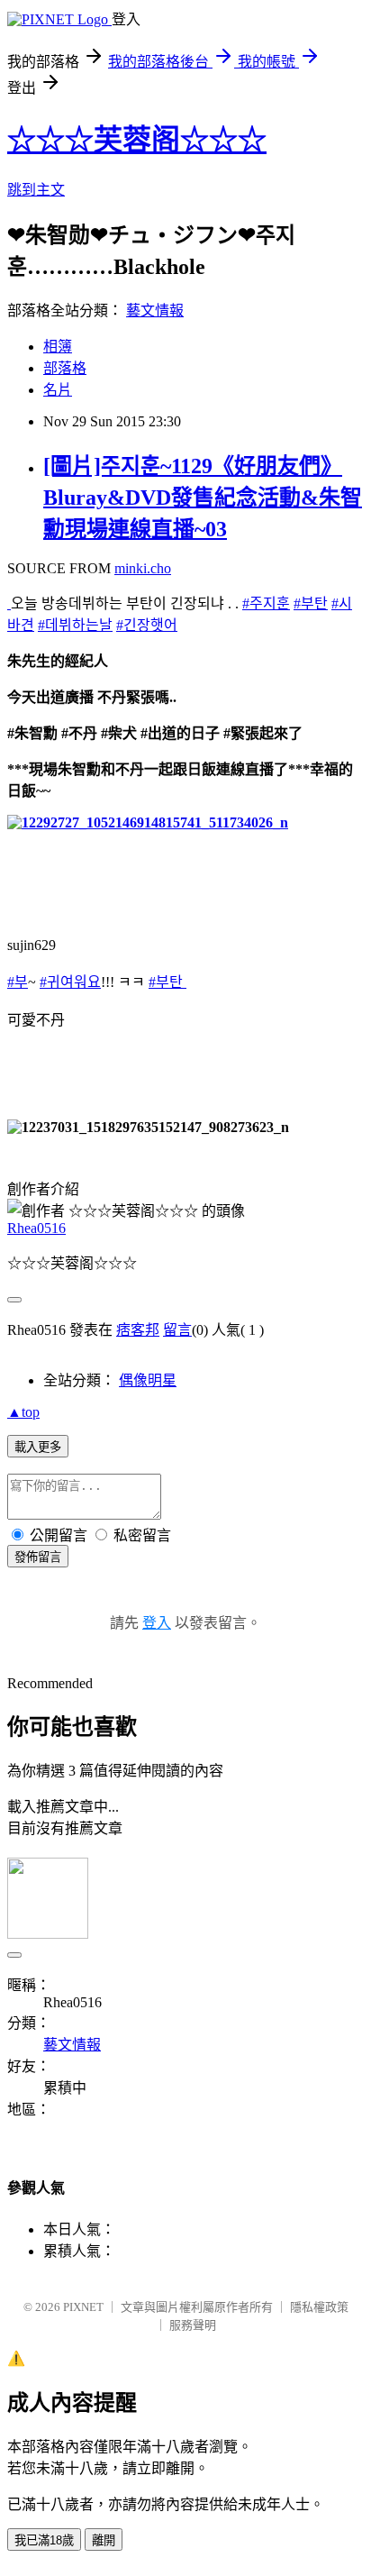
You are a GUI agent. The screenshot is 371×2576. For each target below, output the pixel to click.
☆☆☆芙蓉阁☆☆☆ (137, 140)
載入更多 (38, 1447)
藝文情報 (155, 311)
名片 (58, 390)
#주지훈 (266, 603)
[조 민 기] (9, 603)
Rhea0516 (36, 1228)
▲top (23, 1412)
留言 (177, 1330)
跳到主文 (36, 190)
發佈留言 (38, 1557)
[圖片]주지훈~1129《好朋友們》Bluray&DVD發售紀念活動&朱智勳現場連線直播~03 (203, 498)
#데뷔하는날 (75, 625)
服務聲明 (193, 2325)
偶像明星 (148, 1380)
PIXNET (83, 2307)
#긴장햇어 (147, 625)
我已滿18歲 (44, 2540)
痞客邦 (138, 1330)
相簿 (58, 347)
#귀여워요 (70, 982)
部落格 (65, 368)
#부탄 (311, 603)
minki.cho (143, 568)
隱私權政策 (319, 2307)
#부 (18, 982)
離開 (104, 2540)
